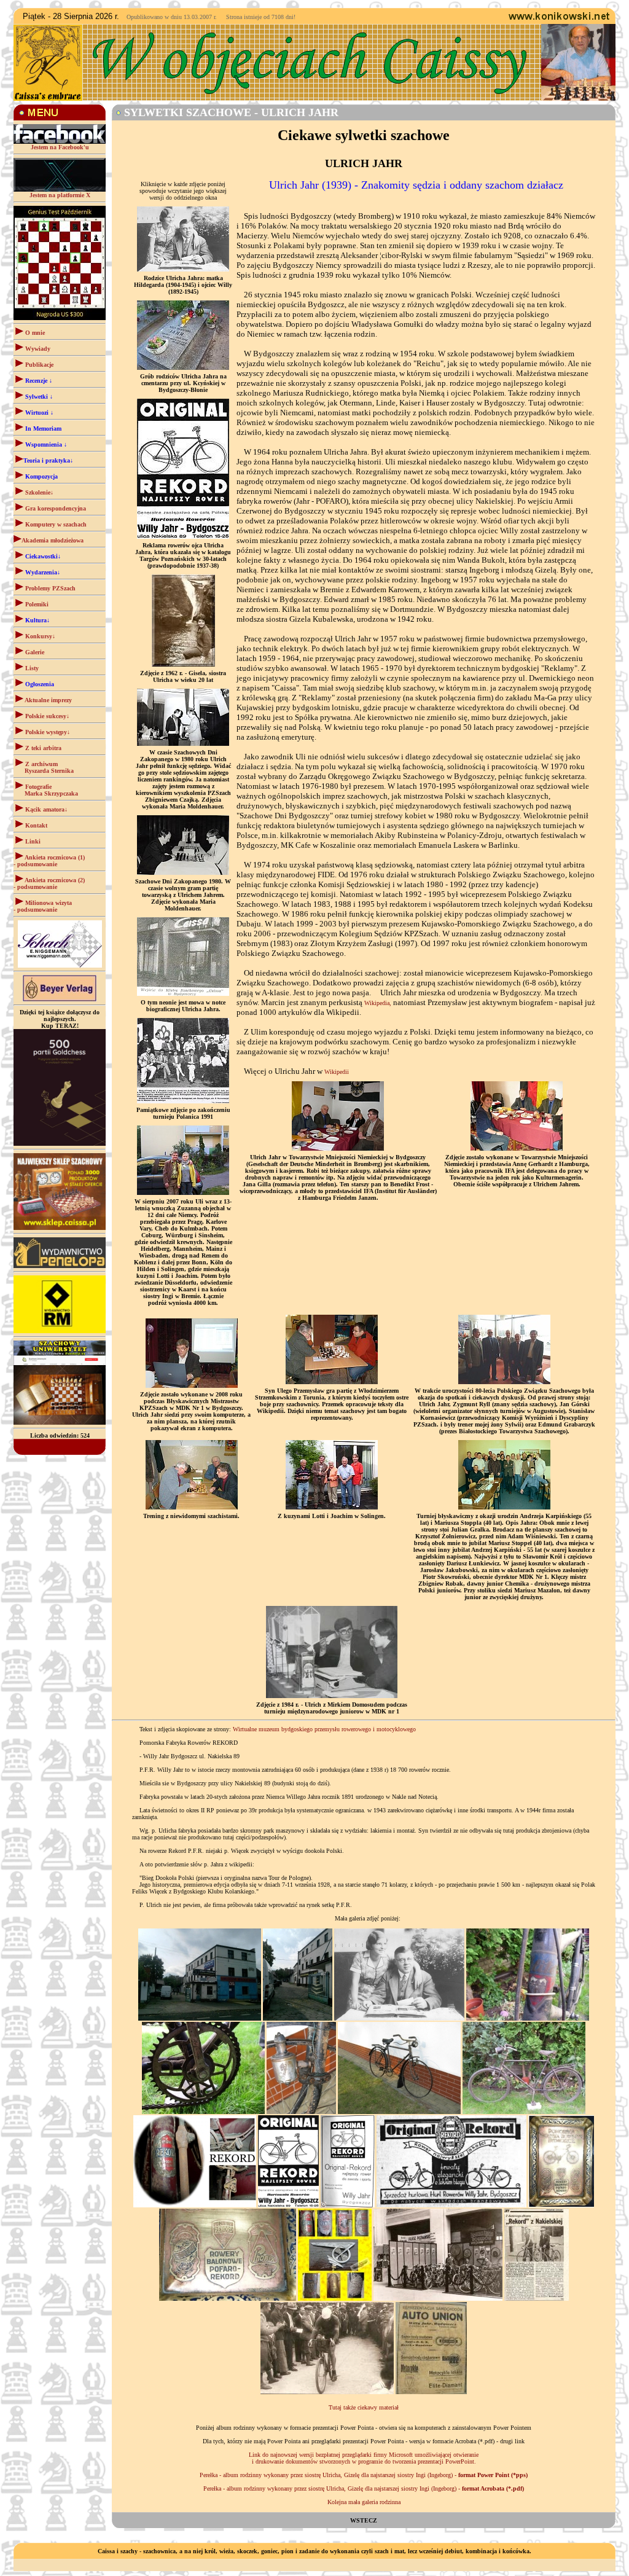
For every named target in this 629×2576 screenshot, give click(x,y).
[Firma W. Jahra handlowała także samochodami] (431, 2392)
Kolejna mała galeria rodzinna (364, 2502)
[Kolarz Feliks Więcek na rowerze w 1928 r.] (327, 2392)
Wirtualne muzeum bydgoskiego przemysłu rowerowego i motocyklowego (324, 1729)
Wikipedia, (378, 1003)
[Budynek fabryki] (200, 2018)
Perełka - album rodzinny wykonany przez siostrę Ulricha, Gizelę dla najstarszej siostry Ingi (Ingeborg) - (364, 2475)
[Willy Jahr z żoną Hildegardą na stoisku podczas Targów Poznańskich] (438, 2299)
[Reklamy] (288, 2205)
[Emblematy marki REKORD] (228, 2299)
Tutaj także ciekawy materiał (364, 2407)
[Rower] (528, 2018)
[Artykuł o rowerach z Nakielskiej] (537, 2299)
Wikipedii (337, 1072)
